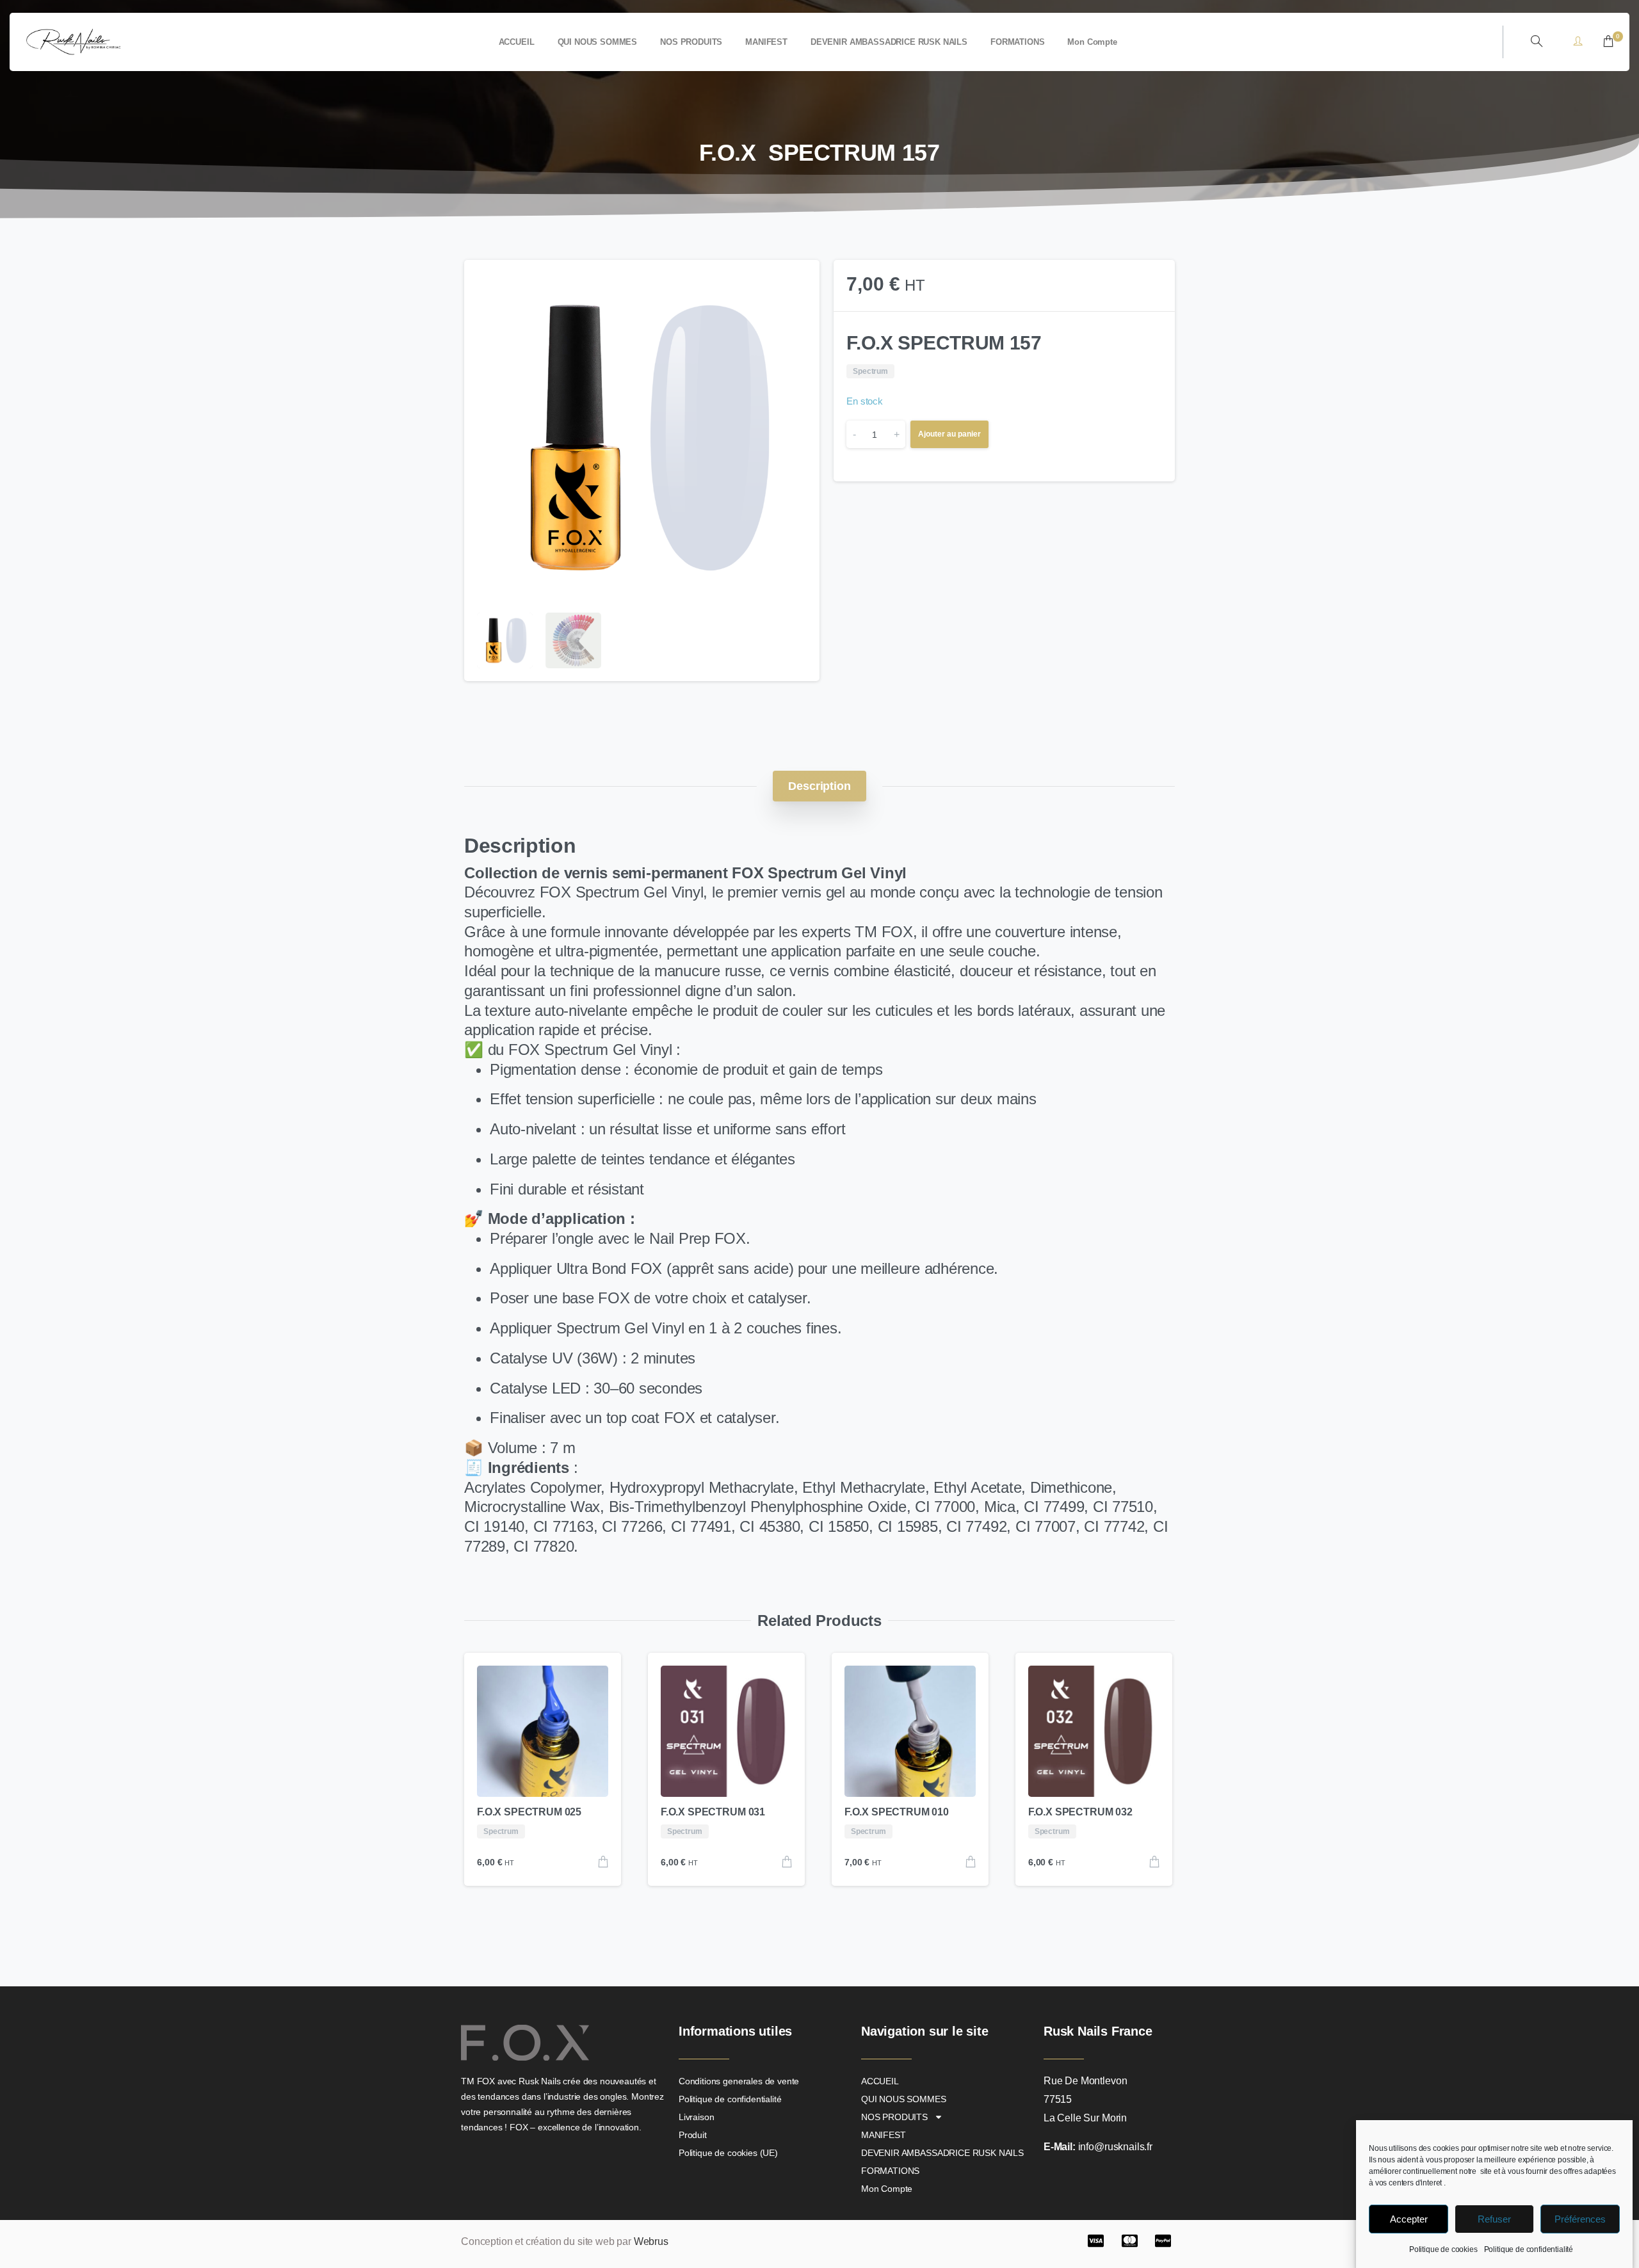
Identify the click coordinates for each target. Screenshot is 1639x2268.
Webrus (651, 2241)
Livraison (697, 2117)
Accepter (1409, 2219)
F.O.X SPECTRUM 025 (529, 1812)
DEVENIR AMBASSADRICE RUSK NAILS (942, 2153)
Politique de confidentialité (1529, 2249)
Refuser (1494, 2219)
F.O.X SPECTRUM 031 (713, 1812)
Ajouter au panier (949, 434)
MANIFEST (884, 2135)
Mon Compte (887, 2189)
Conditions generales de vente (739, 2081)
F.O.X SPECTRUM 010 (897, 1812)
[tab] (819, 786)
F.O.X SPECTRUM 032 (1080, 1812)
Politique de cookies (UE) (728, 2153)
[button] (798, 282)
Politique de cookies (1443, 2249)
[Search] (1537, 42)
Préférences (1580, 2219)
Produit (693, 2135)
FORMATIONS (890, 2171)
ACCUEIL (880, 2081)
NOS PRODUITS (894, 2117)
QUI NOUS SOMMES (904, 2099)
